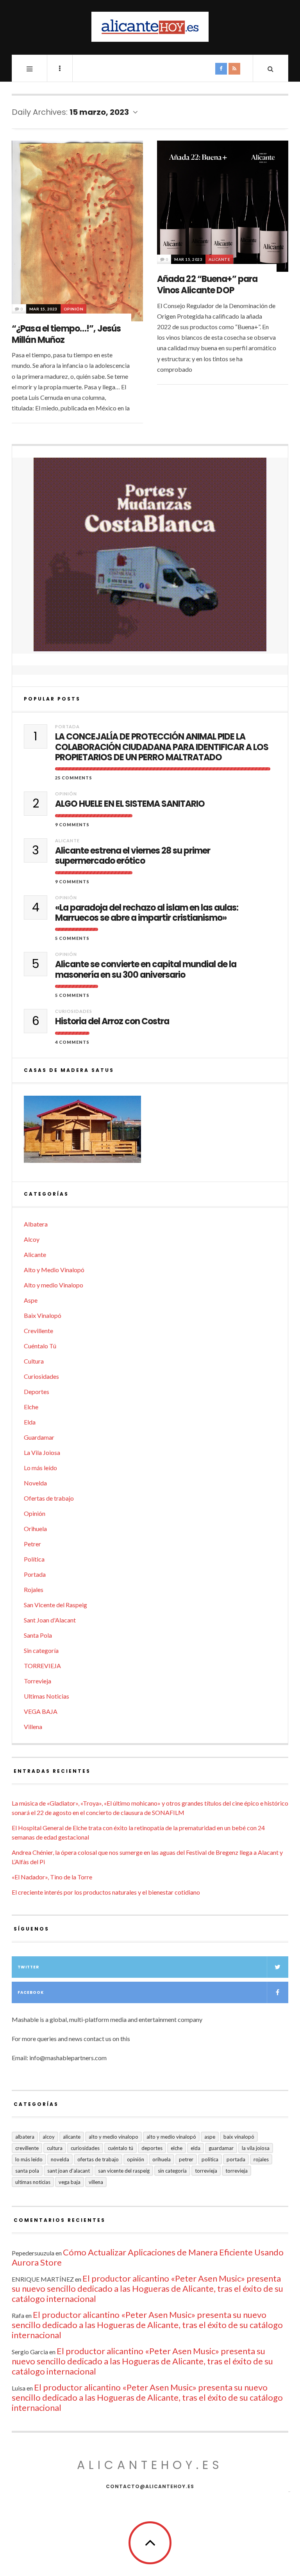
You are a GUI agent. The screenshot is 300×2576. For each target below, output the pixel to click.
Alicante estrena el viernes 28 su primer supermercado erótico (133, 856)
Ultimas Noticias (46, 1696)
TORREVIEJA (42, 1666)
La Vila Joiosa (42, 1452)
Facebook (31, 1992)
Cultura (34, 1361)
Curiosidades (74, 1011)
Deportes (37, 1391)
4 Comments (72, 1042)
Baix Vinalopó (43, 1315)
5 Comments (72, 938)
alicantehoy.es (150, 2465)
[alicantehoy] (150, 27)
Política (34, 1559)
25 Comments (74, 778)
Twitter (28, 1967)
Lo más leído (40, 1468)
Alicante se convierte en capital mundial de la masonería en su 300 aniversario (146, 970)
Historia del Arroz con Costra (112, 1021)
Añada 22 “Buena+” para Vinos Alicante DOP (207, 285)
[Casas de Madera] (150, 1133)
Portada (67, 726)
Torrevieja (37, 1681)
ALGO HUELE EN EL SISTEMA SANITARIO (130, 804)
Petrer (32, 1544)
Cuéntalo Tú (40, 1346)
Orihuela (35, 1529)
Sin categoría (41, 1650)
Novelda (35, 1483)
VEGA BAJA (41, 1711)
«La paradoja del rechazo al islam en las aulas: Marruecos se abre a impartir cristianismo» (147, 913)
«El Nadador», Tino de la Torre (52, 1877)
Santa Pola (38, 1635)
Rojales (34, 1589)
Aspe (31, 1300)
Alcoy (32, 1239)
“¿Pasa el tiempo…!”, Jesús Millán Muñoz (66, 334)
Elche (31, 1407)
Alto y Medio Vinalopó (54, 1270)
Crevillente (38, 1331)
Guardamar (39, 1437)
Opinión (74, 309)
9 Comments (72, 824)
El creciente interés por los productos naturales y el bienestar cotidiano (106, 1892)
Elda (30, 1422)
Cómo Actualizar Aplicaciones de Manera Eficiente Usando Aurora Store (148, 2257)
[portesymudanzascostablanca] (150, 555)
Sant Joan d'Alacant (50, 1620)
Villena (33, 1727)
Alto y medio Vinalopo (54, 1285)
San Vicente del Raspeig (55, 1605)
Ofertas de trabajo (49, 1498)
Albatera (36, 1224)
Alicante (219, 259)
